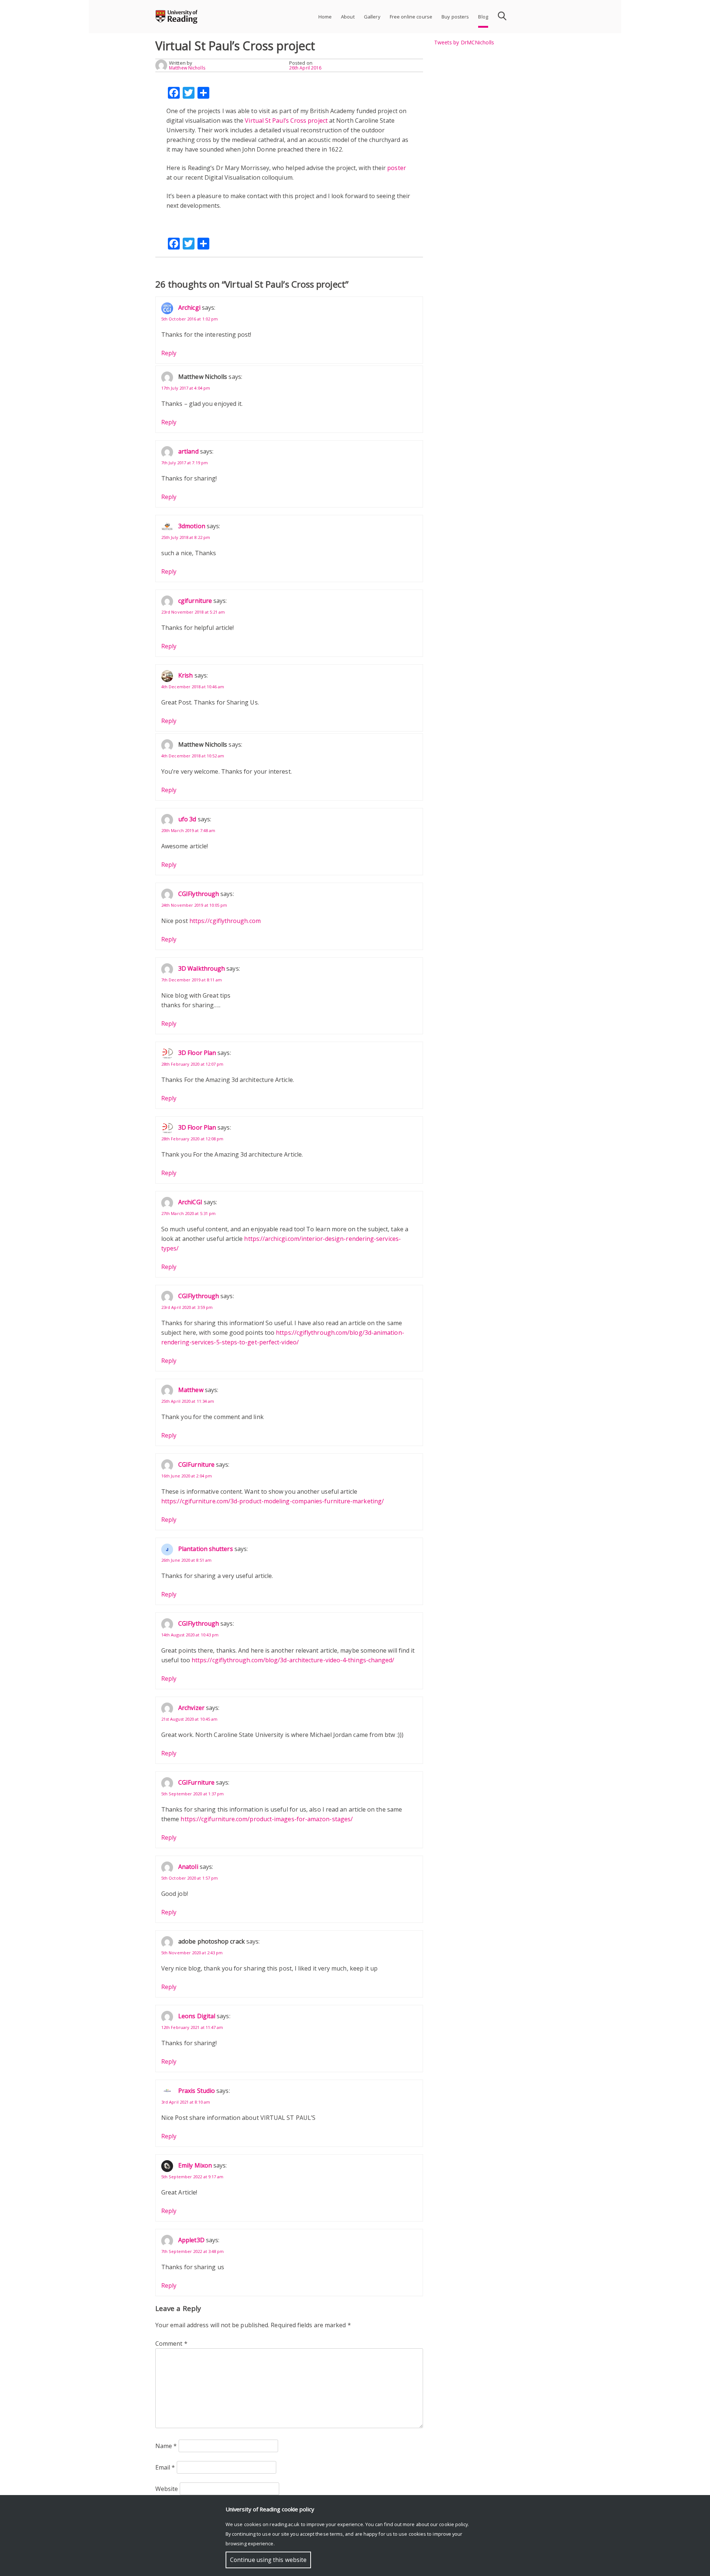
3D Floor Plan (197, 1053)
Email (165, 2467)
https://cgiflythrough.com (225, 921)
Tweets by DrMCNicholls (464, 42)
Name (166, 2446)
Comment (171, 2343)
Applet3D (191, 2240)
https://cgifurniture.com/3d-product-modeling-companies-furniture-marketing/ (273, 1501)
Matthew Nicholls (187, 68)
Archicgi (189, 308)
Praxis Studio (197, 2091)
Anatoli (188, 1867)
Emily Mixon (195, 2165)
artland (188, 451)
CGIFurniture (196, 1465)
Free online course (411, 17)
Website (167, 2489)
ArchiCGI (190, 1202)
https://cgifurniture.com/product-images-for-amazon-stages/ (267, 1819)
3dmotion (192, 526)
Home (325, 17)
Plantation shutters (206, 1549)
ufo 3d (187, 819)
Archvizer (191, 1708)
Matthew (191, 1390)
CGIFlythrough (199, 894)
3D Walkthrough (202, 968)
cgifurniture (195, 601)
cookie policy (453, 2524)
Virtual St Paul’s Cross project (286, 121)
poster (396, 168)
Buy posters (455, 17)
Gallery (372, 17)
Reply (169, 353)
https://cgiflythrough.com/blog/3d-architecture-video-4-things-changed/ (293, 1660)
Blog (483, 17)
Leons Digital (197, 2016)
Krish (185, 675)
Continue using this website (268, 2560)
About (348, 17)
